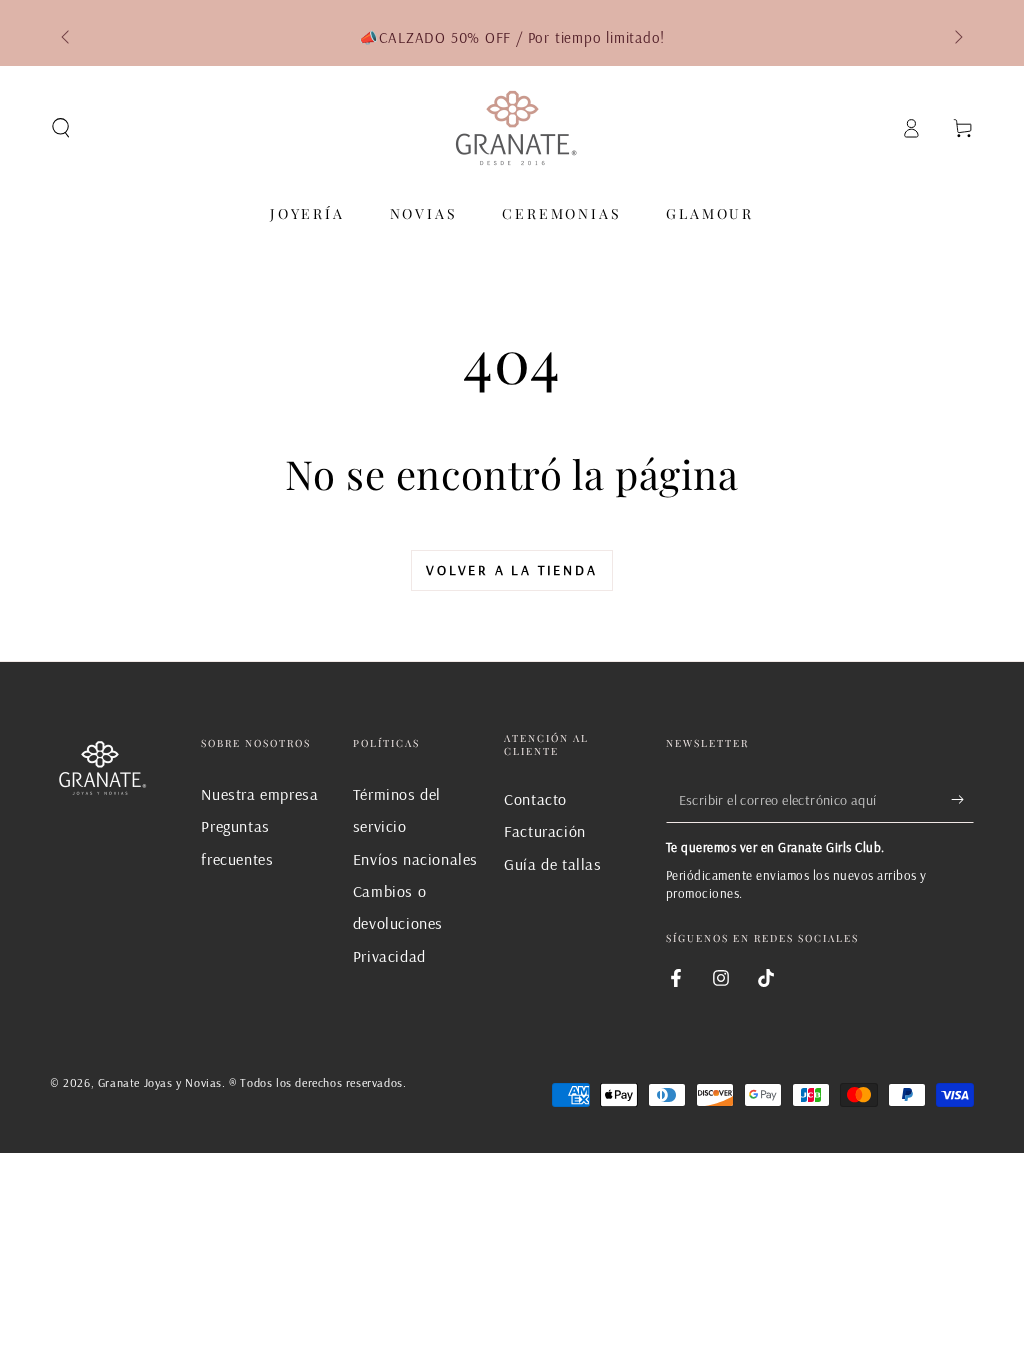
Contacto (535, 799)
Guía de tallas (552, 864)
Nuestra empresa (259, 794)
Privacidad (389, 956)
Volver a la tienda (511, 570)
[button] (61, 128)
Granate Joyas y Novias (160, 1082)
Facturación (545, 831)
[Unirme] (962, 800)
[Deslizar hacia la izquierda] (67, 38)
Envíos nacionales (415, 859)
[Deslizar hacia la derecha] (957, 38)
